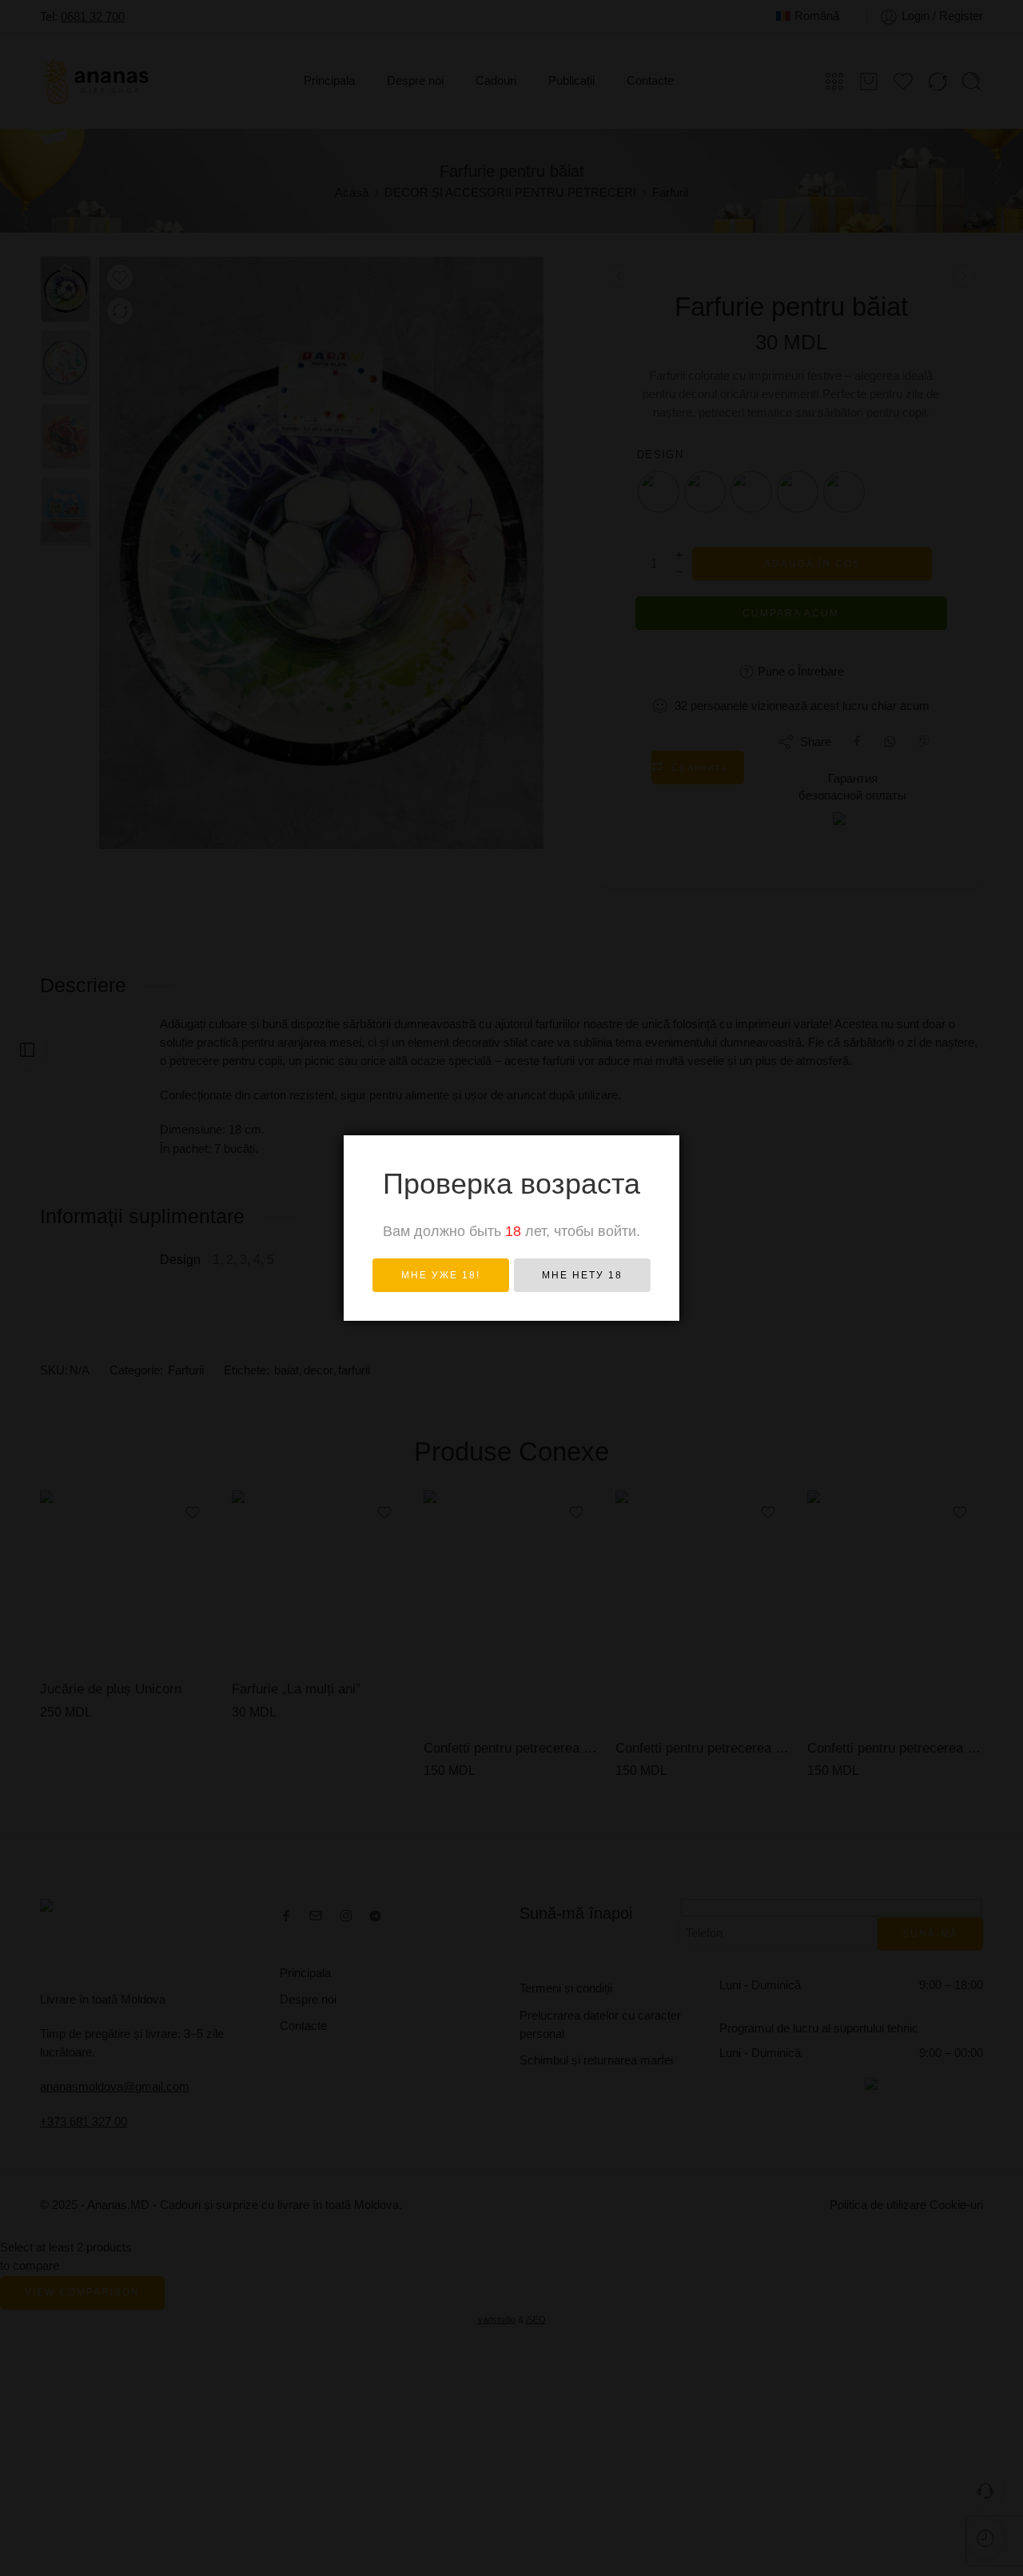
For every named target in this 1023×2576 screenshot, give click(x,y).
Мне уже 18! (441, 1275)
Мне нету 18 (582, 1275)
